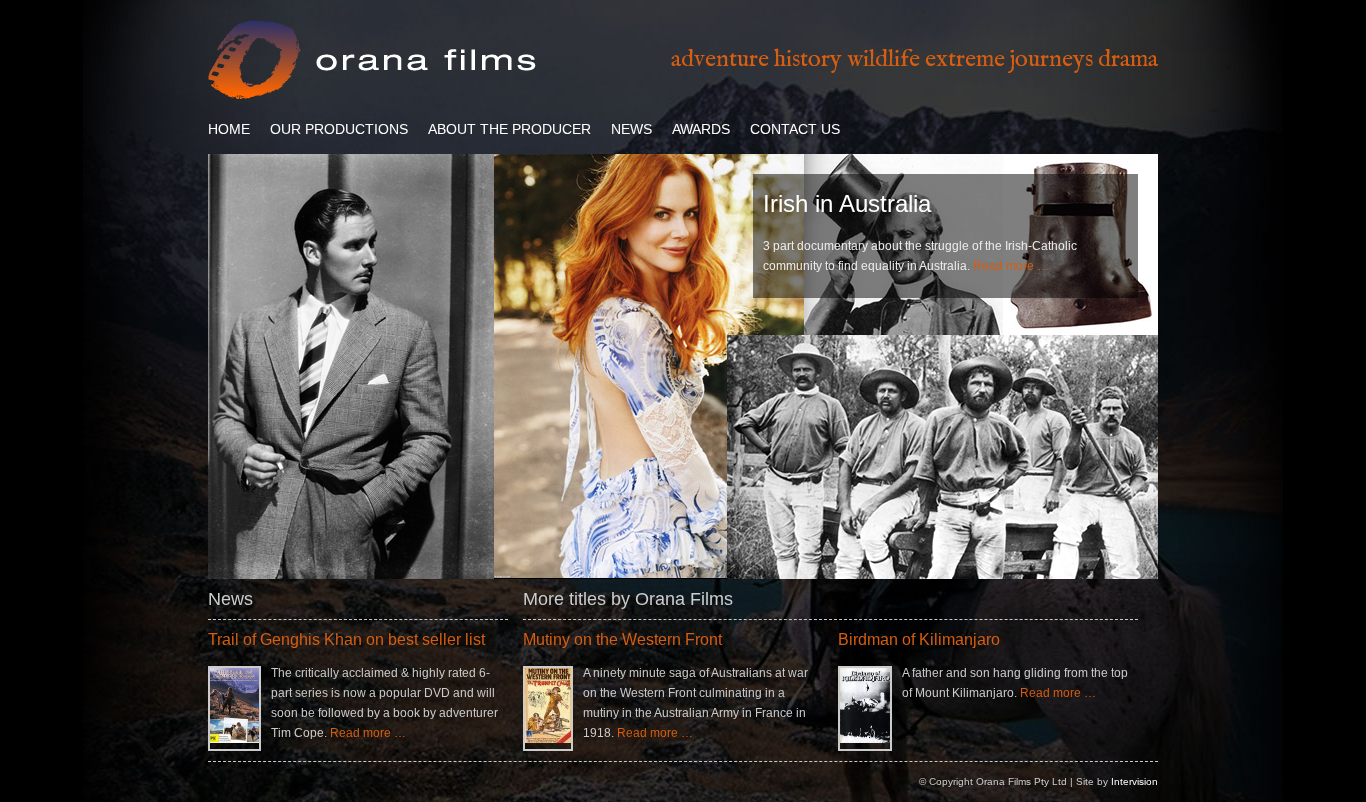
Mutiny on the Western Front (622, 639)
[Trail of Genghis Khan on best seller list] (234, 739)
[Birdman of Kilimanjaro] (865, 739)
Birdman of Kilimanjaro (919, 639)
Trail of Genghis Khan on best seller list (346, 639)
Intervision (1134, 781)
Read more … (1011, 266)
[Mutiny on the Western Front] (548, 739)
